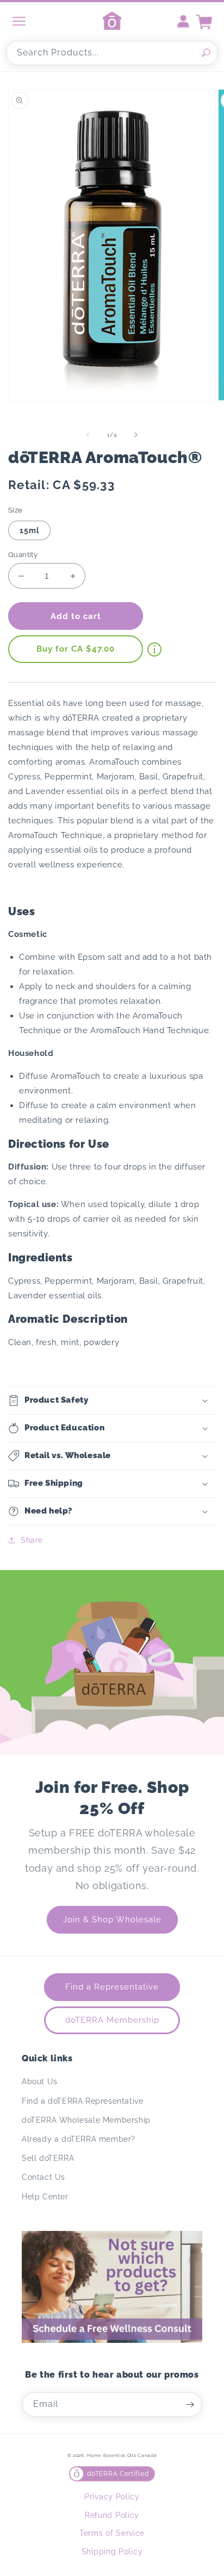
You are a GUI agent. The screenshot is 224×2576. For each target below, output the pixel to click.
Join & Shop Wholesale (112, 1920)
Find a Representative (112, 1987)
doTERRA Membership (112, 2020)
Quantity (23, 555)
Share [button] (32, 1540)
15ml (29, 530)
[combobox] (112, 53)
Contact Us (43, 2177)
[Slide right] (136, 435)
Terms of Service (112, 2533)
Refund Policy (112, 2515)
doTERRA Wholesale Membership (86, 2120)
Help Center (45, 2197)
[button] (112, 1400)
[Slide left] (88, 435)
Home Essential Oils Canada (122, 2455)
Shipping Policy (112, 2552)
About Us (40, 2081)
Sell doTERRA (48, 2158)
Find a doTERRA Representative (82, 2101)
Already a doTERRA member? (79, 2139)
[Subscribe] (190, 2405)
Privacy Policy (112, 2497)
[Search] (206, 53)
